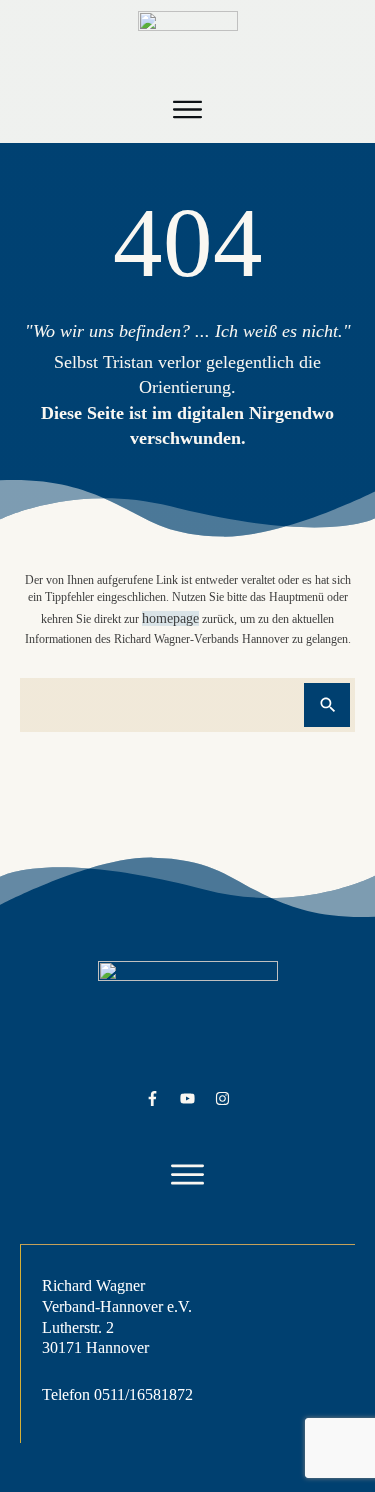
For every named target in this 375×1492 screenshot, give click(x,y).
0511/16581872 (143, 1394)
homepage (170, 618)
